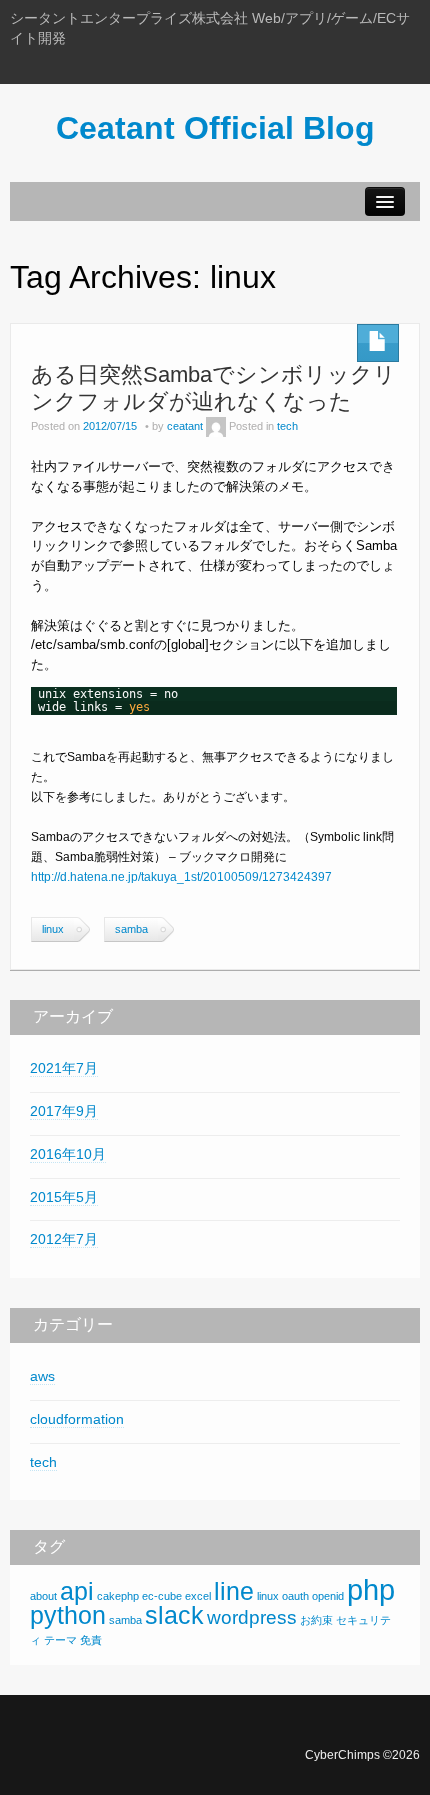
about (43, 1596)
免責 (91, 1640)
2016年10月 (68, 1154)
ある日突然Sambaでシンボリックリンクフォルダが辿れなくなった (213, 387)
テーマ (60, 1640)
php (371, 1589)
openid (328, 1596)
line (234, 1591)
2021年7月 (64, 1068)
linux (53, 929)
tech (287, 426)
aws (42, 1376)
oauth (295, 1596)
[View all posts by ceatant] (216, 426)
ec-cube (162, 1596)
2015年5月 (64, 1197)
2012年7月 (64, 1239)
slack (174, 1615)
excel (198, 1596)
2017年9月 (64, 1111)
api (77, 1591)
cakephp (118, 1596)
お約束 (316, 1620)
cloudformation (77, 1419)
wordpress (252, 1617)
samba (131, 929)
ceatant (185, 426)
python (68, 1615)
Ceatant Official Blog (215, 128)
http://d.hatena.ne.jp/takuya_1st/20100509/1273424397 (181, 877)
